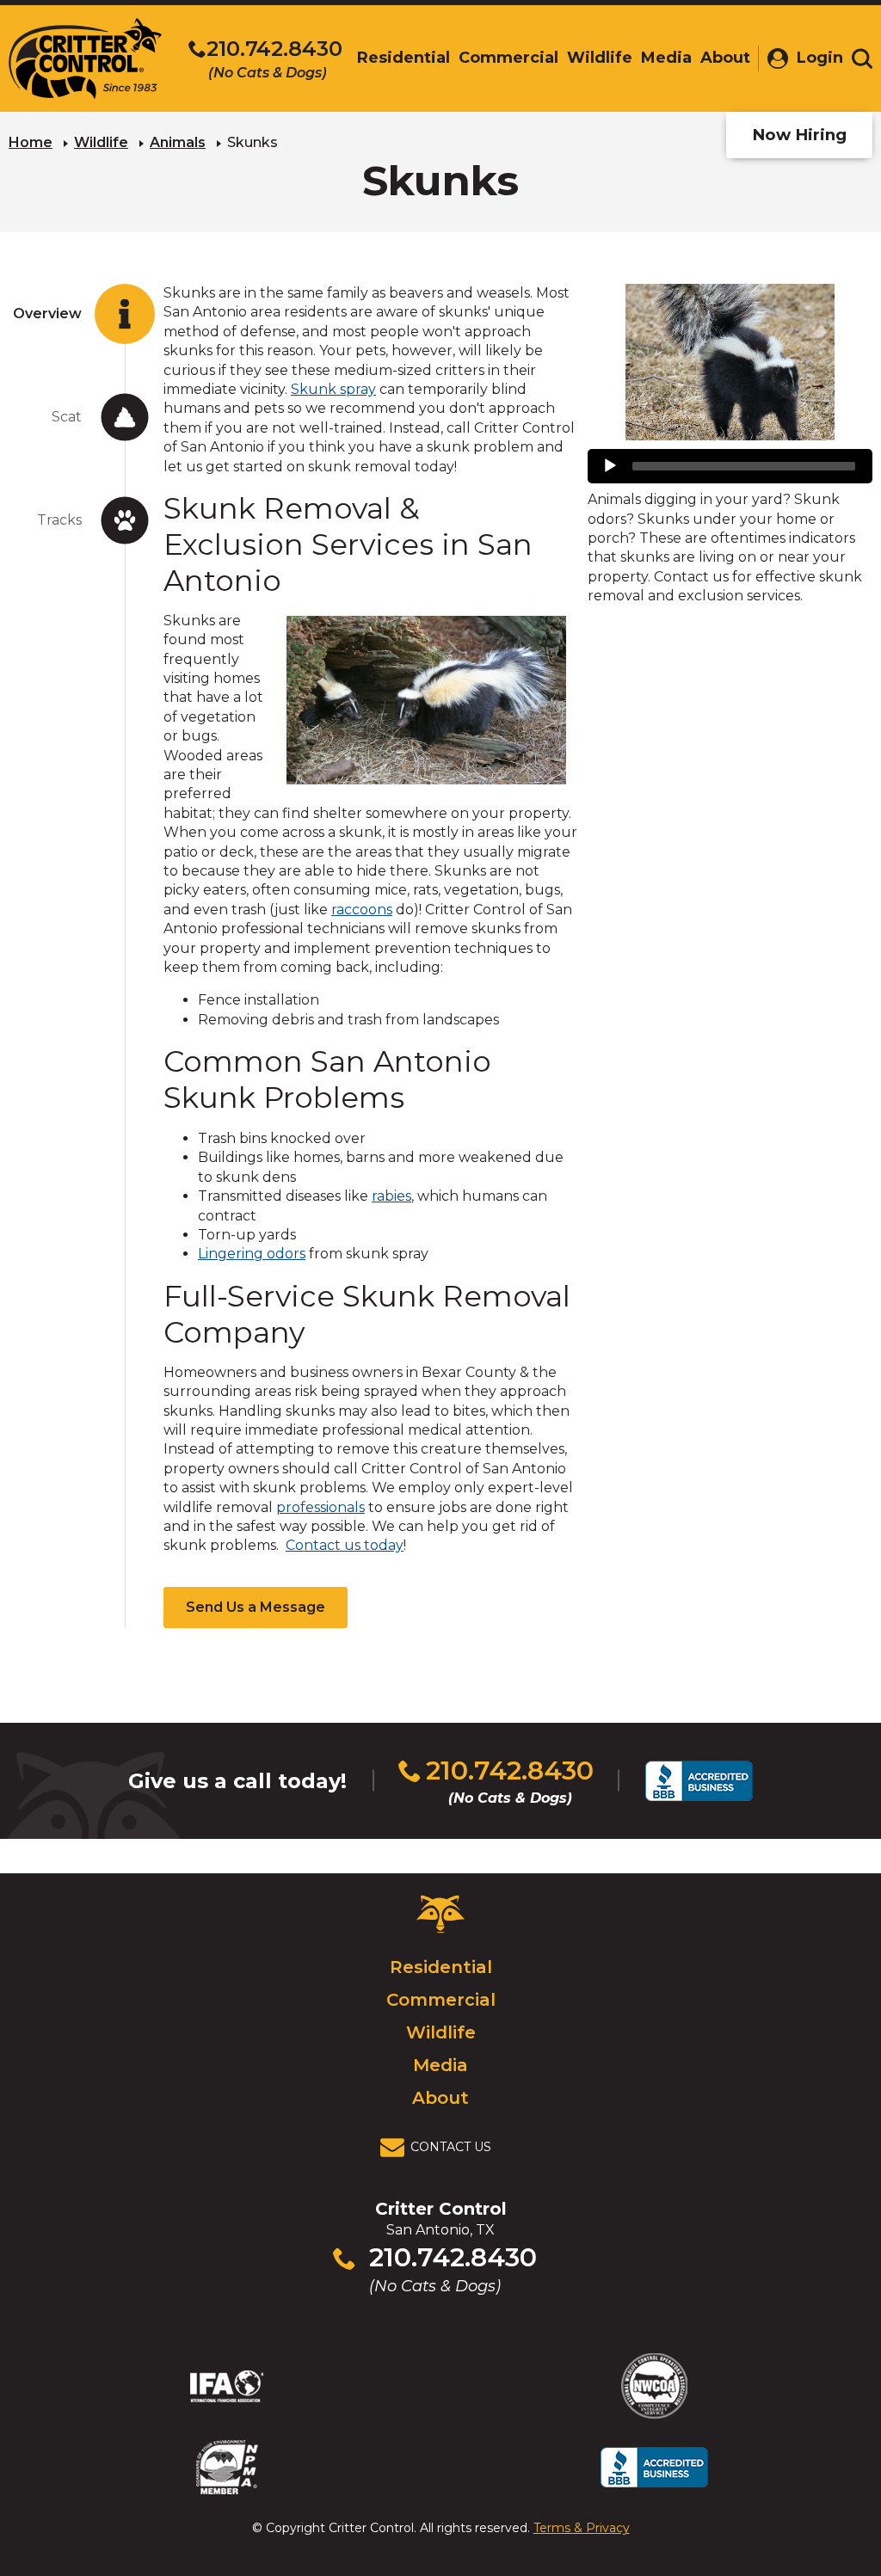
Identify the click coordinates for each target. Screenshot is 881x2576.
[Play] (610, 466)
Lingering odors (252, 1254)
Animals (178, 142)
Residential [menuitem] (404, 58)
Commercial (441, 2000)
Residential (441, 1967)
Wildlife (101, 142)
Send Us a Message (256, 1607)
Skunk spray (333, 389)
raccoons (362, 910)
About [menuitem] (725, 58)
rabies (391, 1196)
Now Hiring (799, 135)
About (440, 2098)
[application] (730, 466)
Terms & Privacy (582, 2528)
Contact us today (345, 1545)
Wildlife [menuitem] (600, 58)
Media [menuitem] (666, 58)
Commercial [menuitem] (508, 58)
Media (440, 2065)
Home (31, 142)
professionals (320, 1507)
